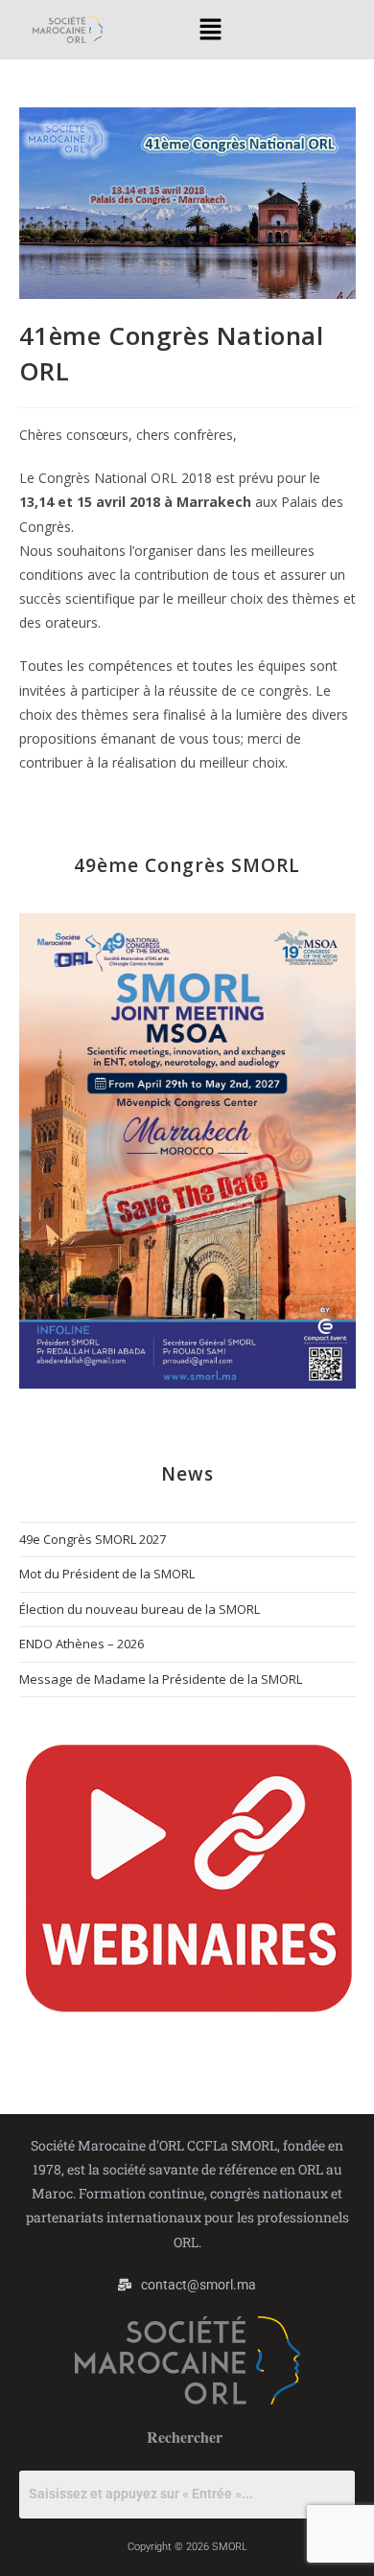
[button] (211, 30)
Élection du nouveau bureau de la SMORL (140, 1609)
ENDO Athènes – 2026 (82, 1644)
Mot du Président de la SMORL (107, 1574)
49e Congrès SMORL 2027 (93, 1539)
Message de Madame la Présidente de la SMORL (161, 1679)
